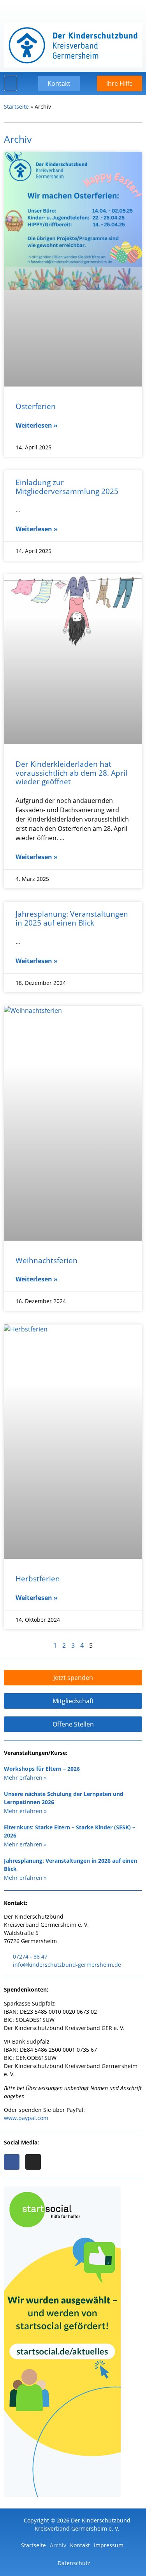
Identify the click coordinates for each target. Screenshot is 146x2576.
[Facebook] (12, 2162)
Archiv (58, 2545)
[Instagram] (33, 2162)
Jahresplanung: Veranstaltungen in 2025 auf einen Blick (72, 918)
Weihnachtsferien (47, 1260)
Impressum (109, 2545)
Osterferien (36, 406)
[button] (11, 83)
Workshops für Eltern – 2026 (42, 1769)
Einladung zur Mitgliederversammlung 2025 (67, 487)
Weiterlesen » (37, 425)
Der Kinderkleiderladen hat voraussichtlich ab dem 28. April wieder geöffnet (71, 773)
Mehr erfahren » (25, 1778)
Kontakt (80, 2545)
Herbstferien (38, 1579)
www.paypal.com (26, 2118)
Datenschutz (74, 2563)
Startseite (16, 107)
